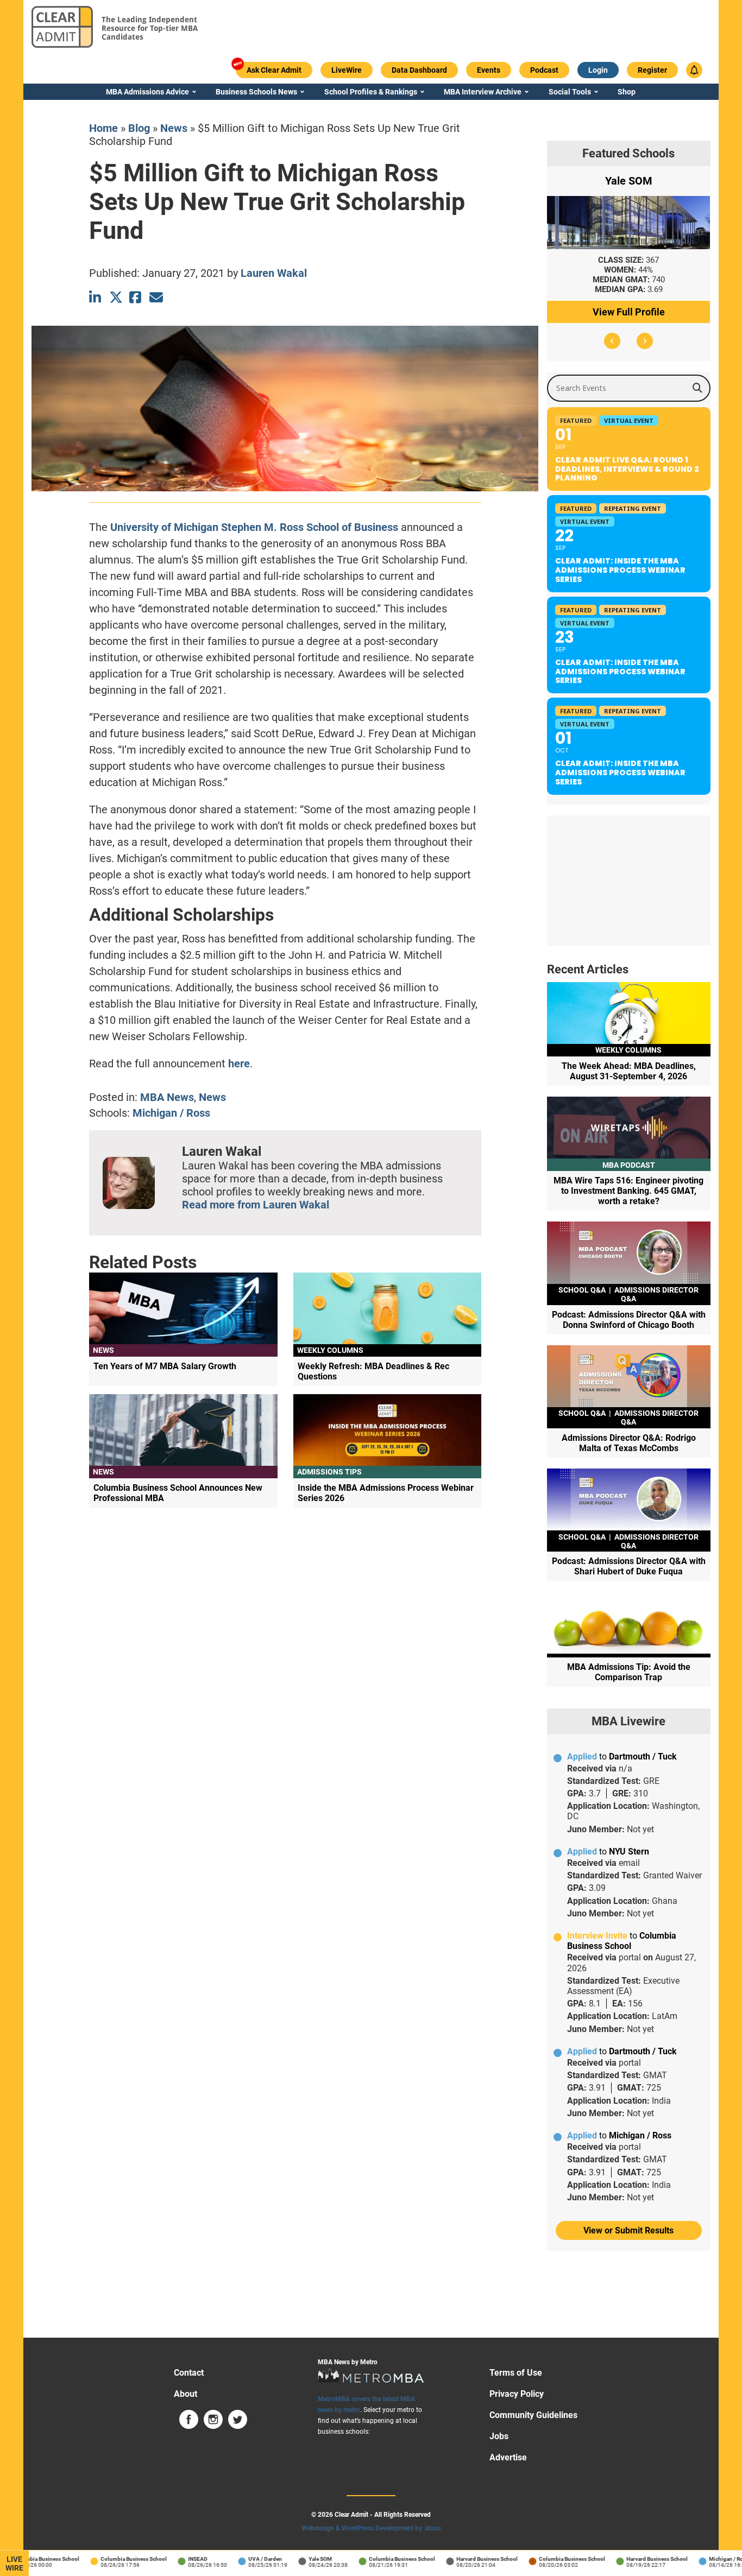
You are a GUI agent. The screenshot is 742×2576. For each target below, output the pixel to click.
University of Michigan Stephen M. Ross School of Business (254, 527)
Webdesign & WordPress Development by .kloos (371, 2528)
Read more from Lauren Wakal (256, 1205)
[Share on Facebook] (136, 297)
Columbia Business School (110, 2559)
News (174, 128)
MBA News (167, 1097)
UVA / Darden (242, 2559)
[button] (612, 341)
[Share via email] (156, 297)
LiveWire (14, 2564)
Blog (139, 128)
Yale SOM (297, 2559)
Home (103, 128)
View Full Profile (629, 312)
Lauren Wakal (274, 273)
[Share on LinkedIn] (96, 297)
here (239, 1064)
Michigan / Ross (171, 1113)
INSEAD (174, 2559)
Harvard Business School (464, 2559)
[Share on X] (116, 297)
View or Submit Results (628, 2230)
